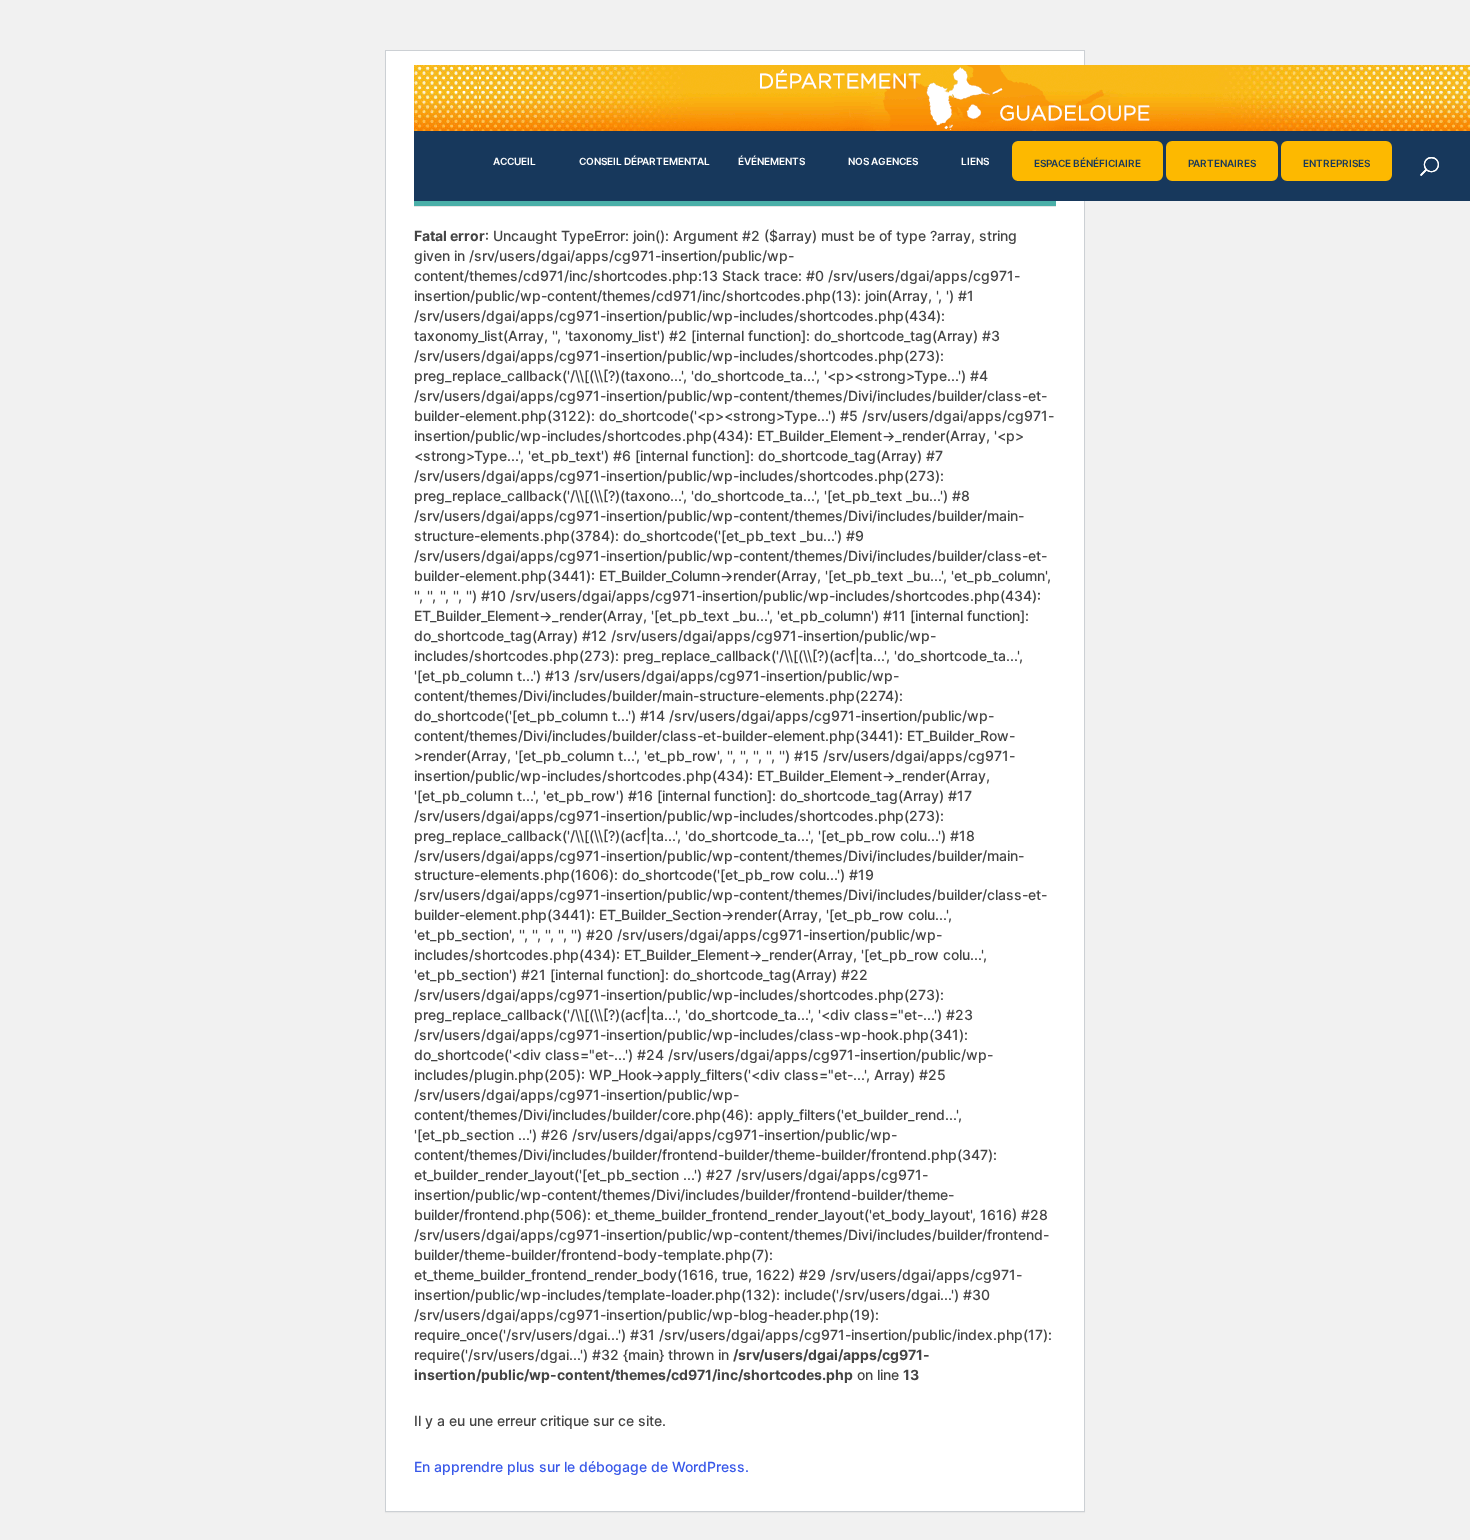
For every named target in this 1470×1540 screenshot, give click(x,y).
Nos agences (883, 161)
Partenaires (1222, 163)
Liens (975, 161)
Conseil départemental (644, 161)
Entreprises (1336, 163)
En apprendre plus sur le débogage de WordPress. (581, 1466)
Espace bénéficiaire (1087, 163)
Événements (771, 161)
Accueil (514, 161)
